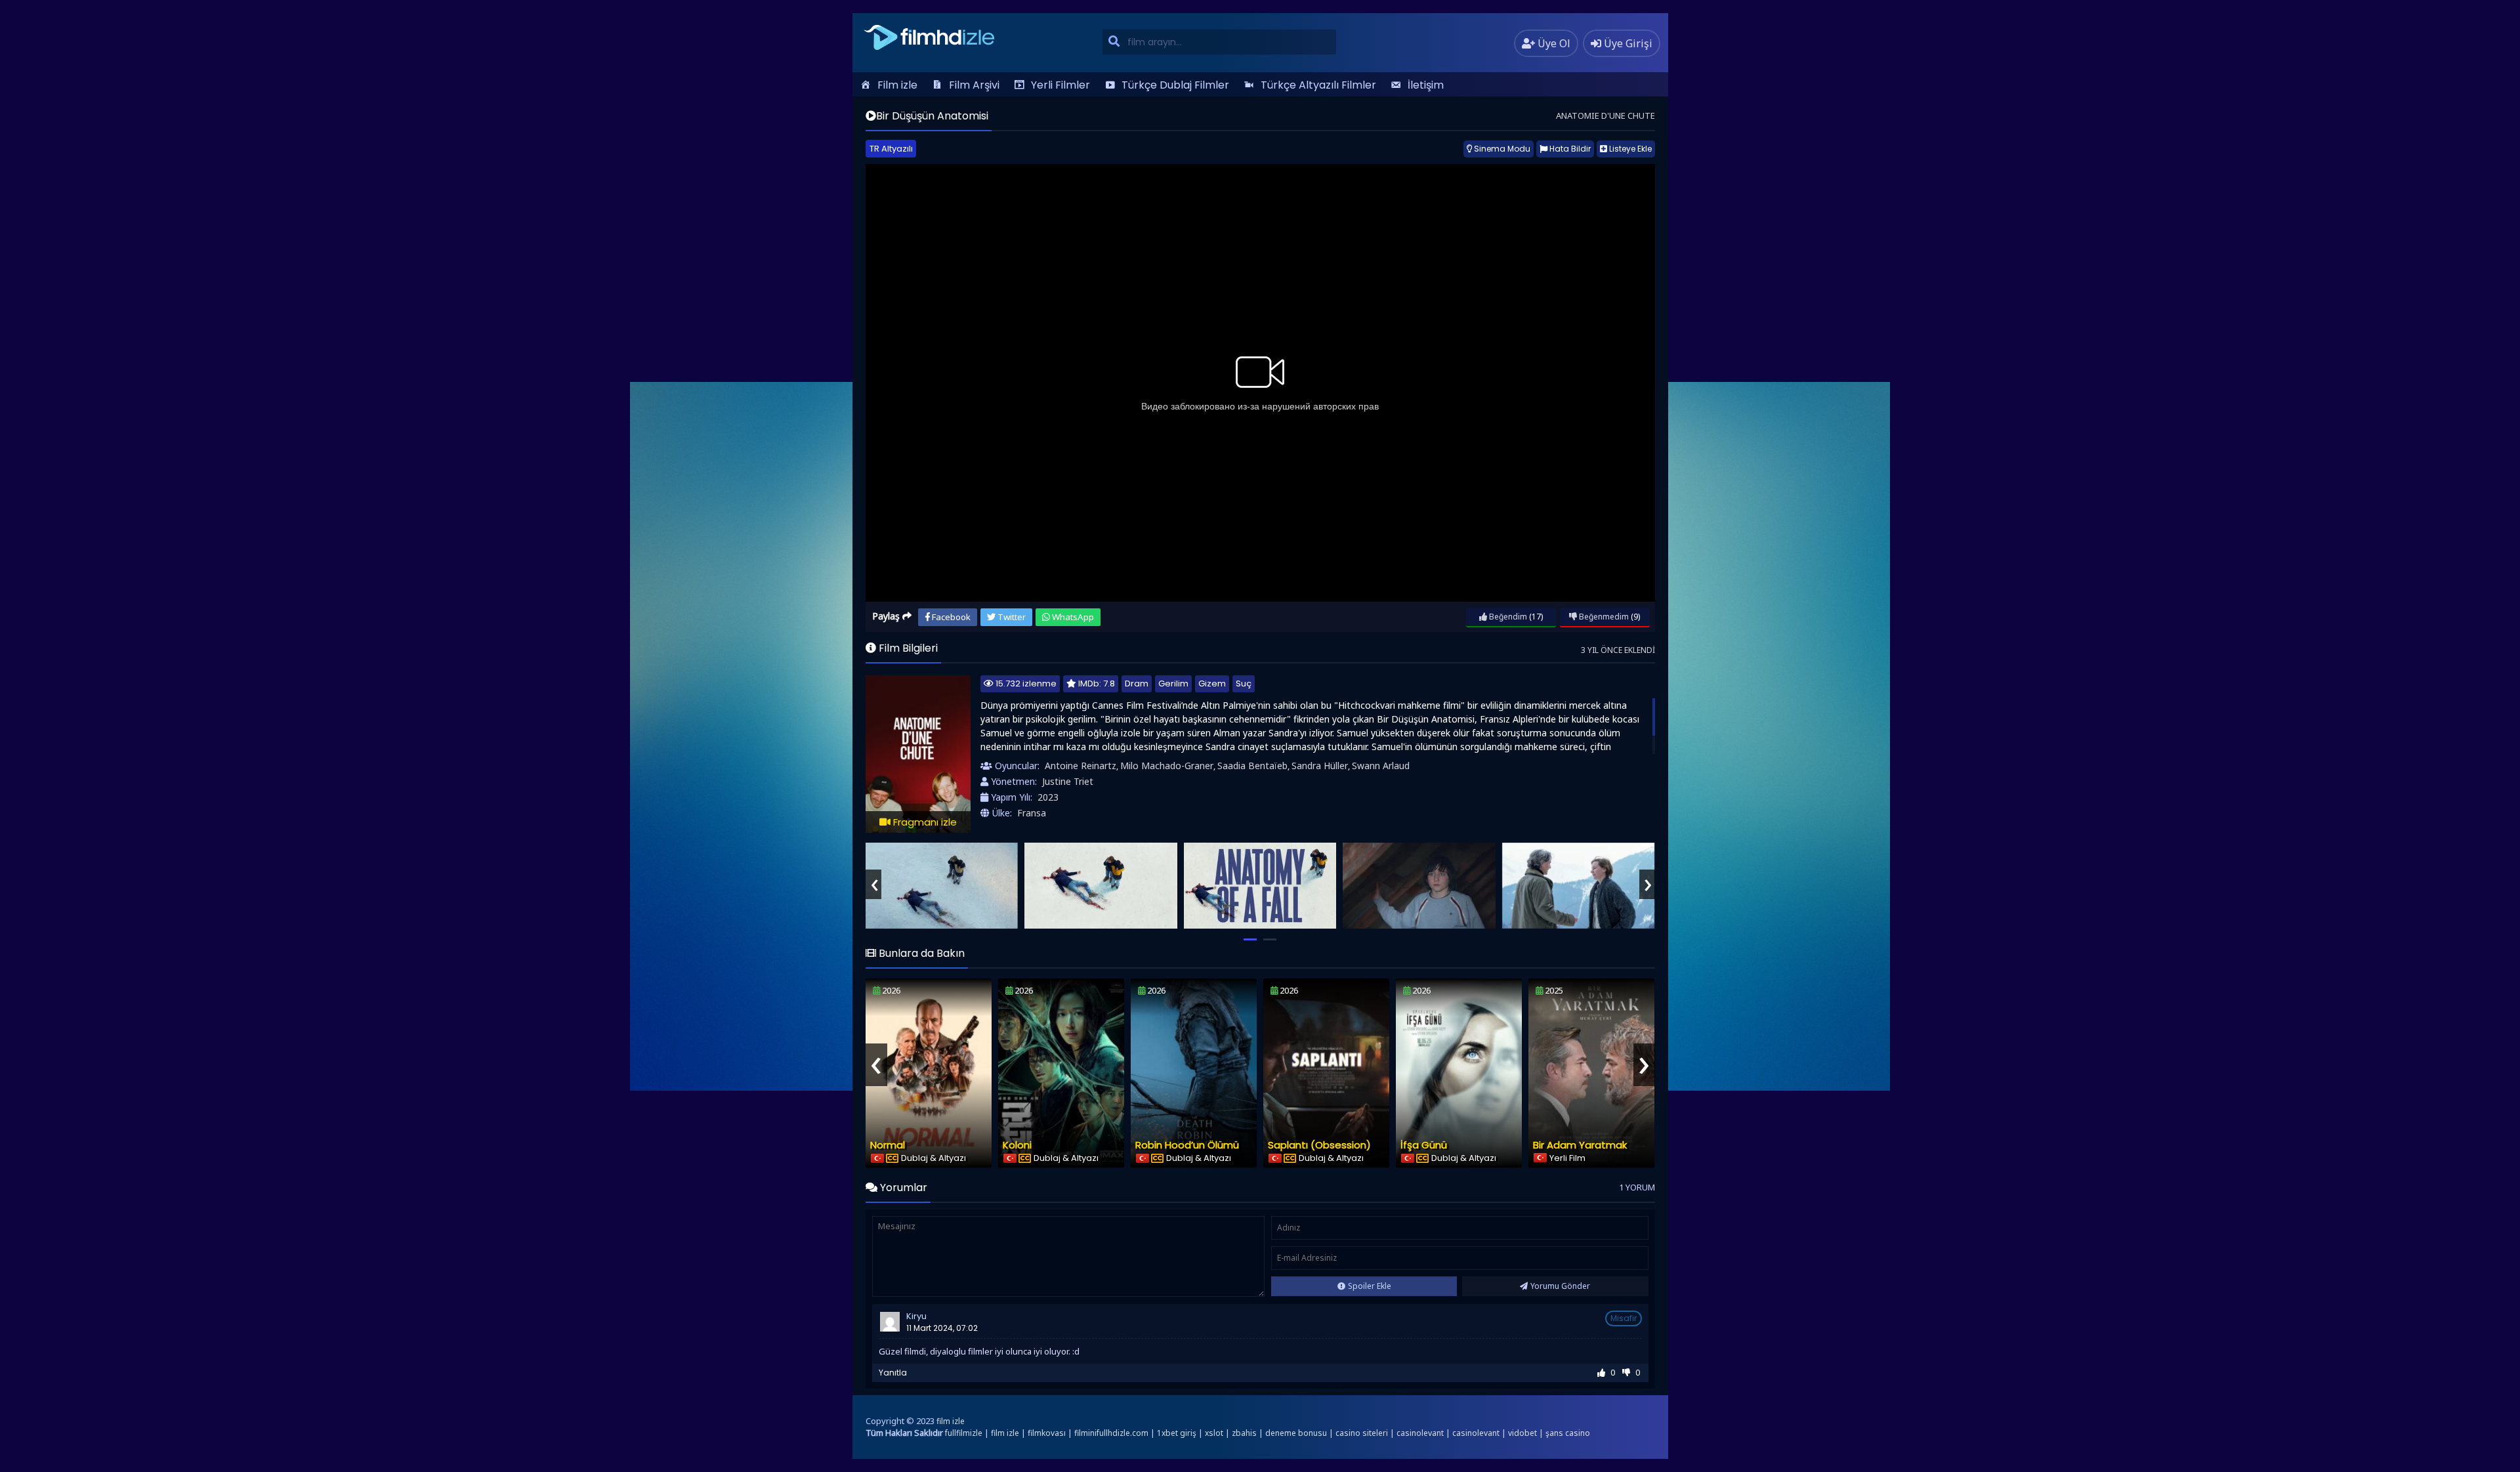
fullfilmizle (964, 1433)
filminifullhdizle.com (1111, 1433)
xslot (1214, 1433)
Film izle (897, 85)
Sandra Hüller (1320, 766)
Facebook (950, 617)
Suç (1244, 683)
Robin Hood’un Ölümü (1187, 1145)
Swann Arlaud (1381, 766)
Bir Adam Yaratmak (1580, 1145)
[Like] (1601, 1373)
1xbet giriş (1177, 1433)
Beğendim (1507, 617)
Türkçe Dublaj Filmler (1175, 85)
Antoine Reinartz (1081, 766)
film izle (951, 1421)
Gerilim (1173, 683)
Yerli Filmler (1060, 85)
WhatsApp (1072, 617)
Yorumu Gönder (1560, 1286)
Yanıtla (893, 1373)
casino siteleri (1362, 1433)
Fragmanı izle (924, 822)
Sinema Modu (1501, 149)
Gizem (1212, 683)
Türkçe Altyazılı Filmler (1318, 85)
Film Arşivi (974, 85)
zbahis (1244, 1433)
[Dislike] (1626, 1373)
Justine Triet (1068, 781)
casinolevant (1420, 1433)
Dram (1137, 683)
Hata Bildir (1569, 149)
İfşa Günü (1424, 1145)
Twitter (1011, 617)
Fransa (1032, 813)
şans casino (1568, 1433)
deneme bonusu (1296, 1433)
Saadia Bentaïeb (1252, 766)
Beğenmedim (1603, 617)
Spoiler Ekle (1370, 1286)
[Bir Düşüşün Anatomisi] (942, 886)
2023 (1048, 797)
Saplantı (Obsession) (1319, 1145)
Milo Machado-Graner (1167, 766)
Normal (888, 1145)
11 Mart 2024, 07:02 (942, 1328)
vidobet (1522, 1433)
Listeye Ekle (1629, 149)
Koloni (1017, 1145)
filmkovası (1047, 1433)
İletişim (1426, 85)
